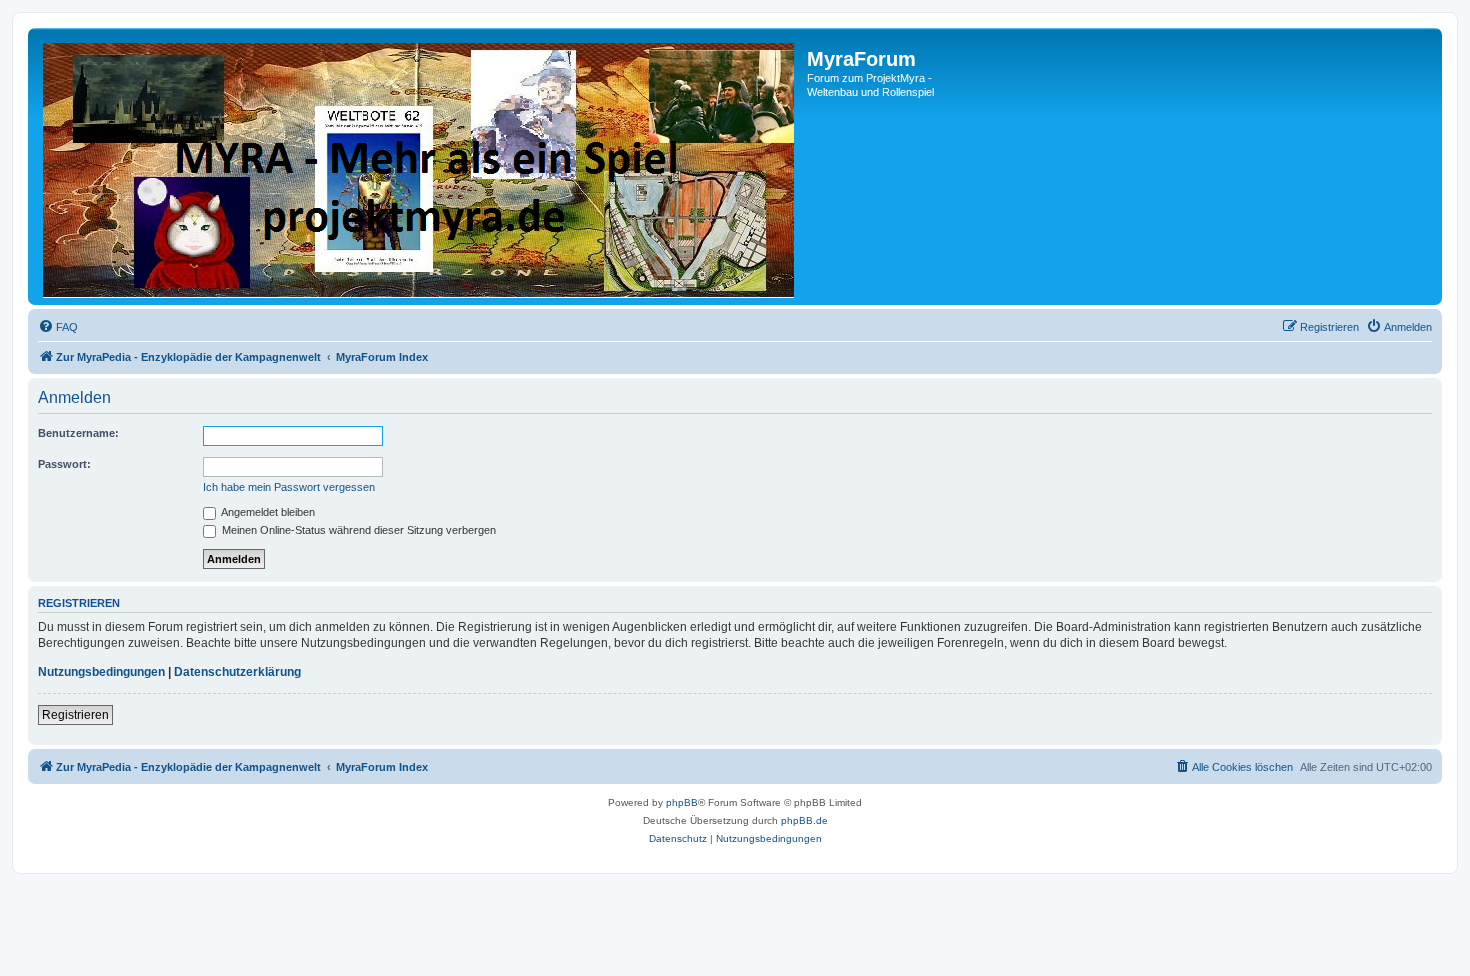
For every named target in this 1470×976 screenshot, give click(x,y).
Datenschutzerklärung (237, 672)
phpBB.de (804, 820)
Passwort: (64, 464)
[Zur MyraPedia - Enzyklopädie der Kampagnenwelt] (420, 166)
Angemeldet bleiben (267, 512)
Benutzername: (78, 433)
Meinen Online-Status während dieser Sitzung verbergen (357, 530)
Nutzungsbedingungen (101, 672)
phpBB (682, 802)
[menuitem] (58, 327)
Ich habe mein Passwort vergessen (289, 487)
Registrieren (75, 715)
